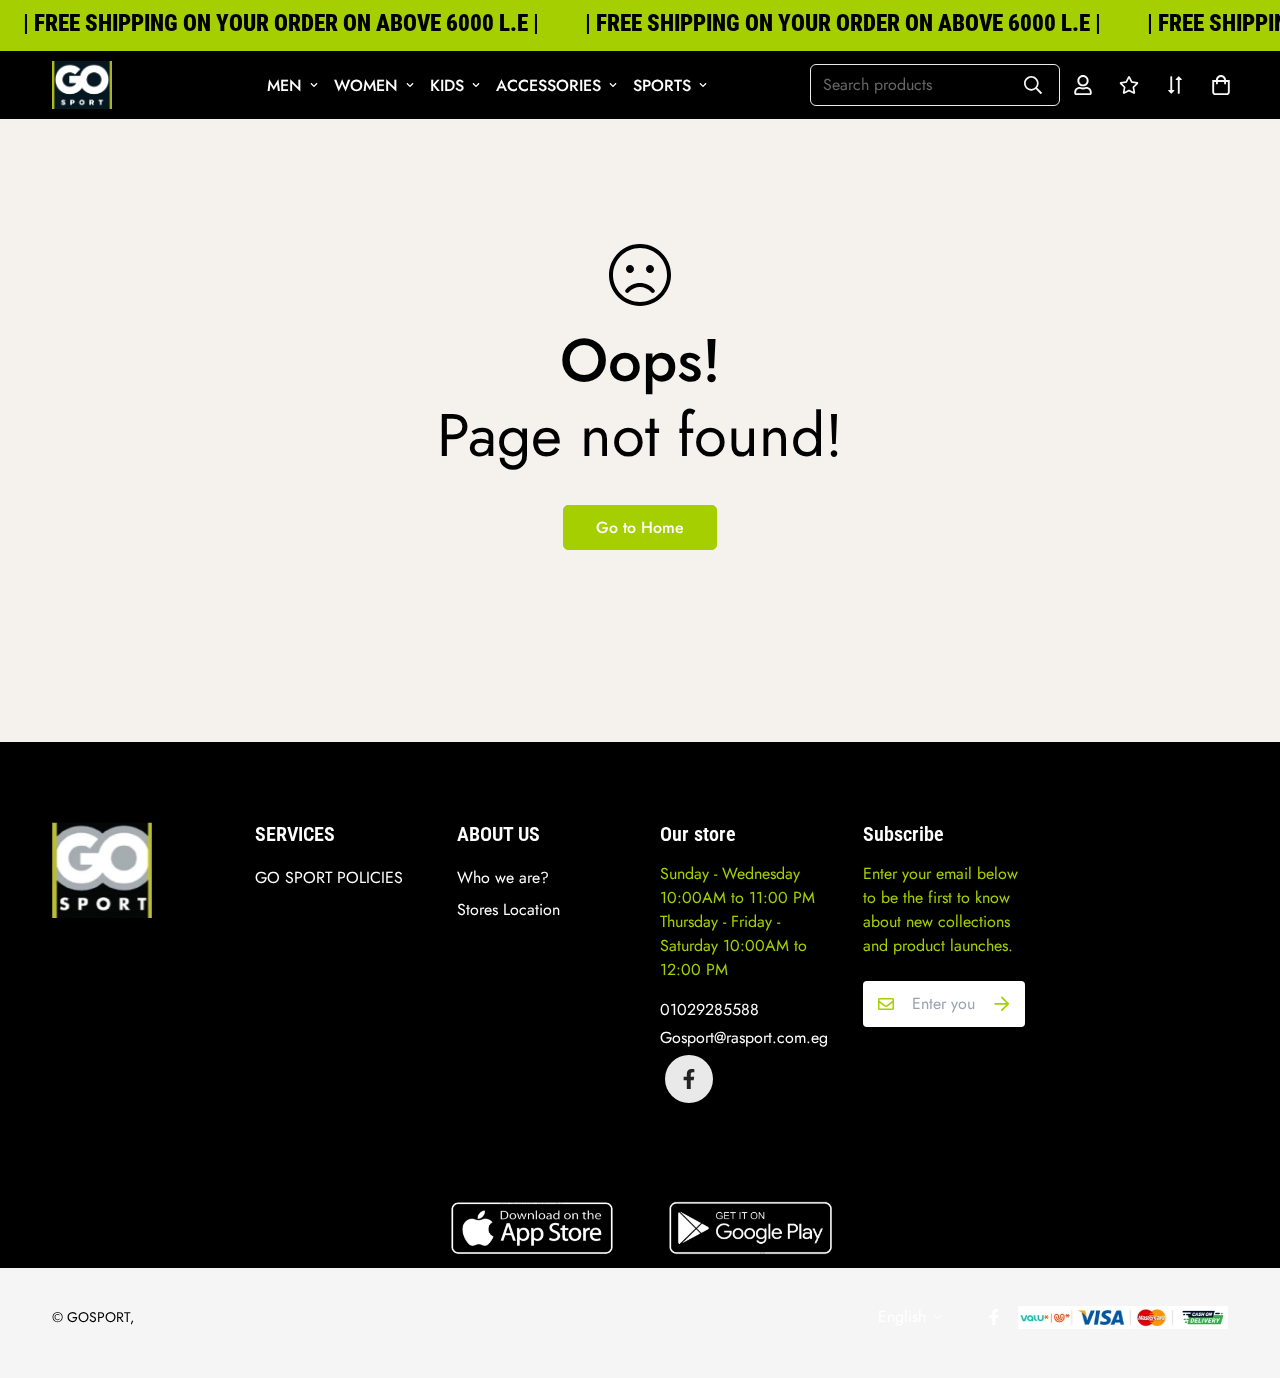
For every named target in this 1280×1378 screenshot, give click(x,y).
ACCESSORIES (548, 85)
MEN (284, 85)
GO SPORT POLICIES (329, 877)
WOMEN (366, 85)
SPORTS (662, 85)
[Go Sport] (82, 85)
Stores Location (508, 909)
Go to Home (640, 527)
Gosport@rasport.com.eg (744, 1037)
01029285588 (709, 1009)
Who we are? (503, 877)
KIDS (447, 85)
